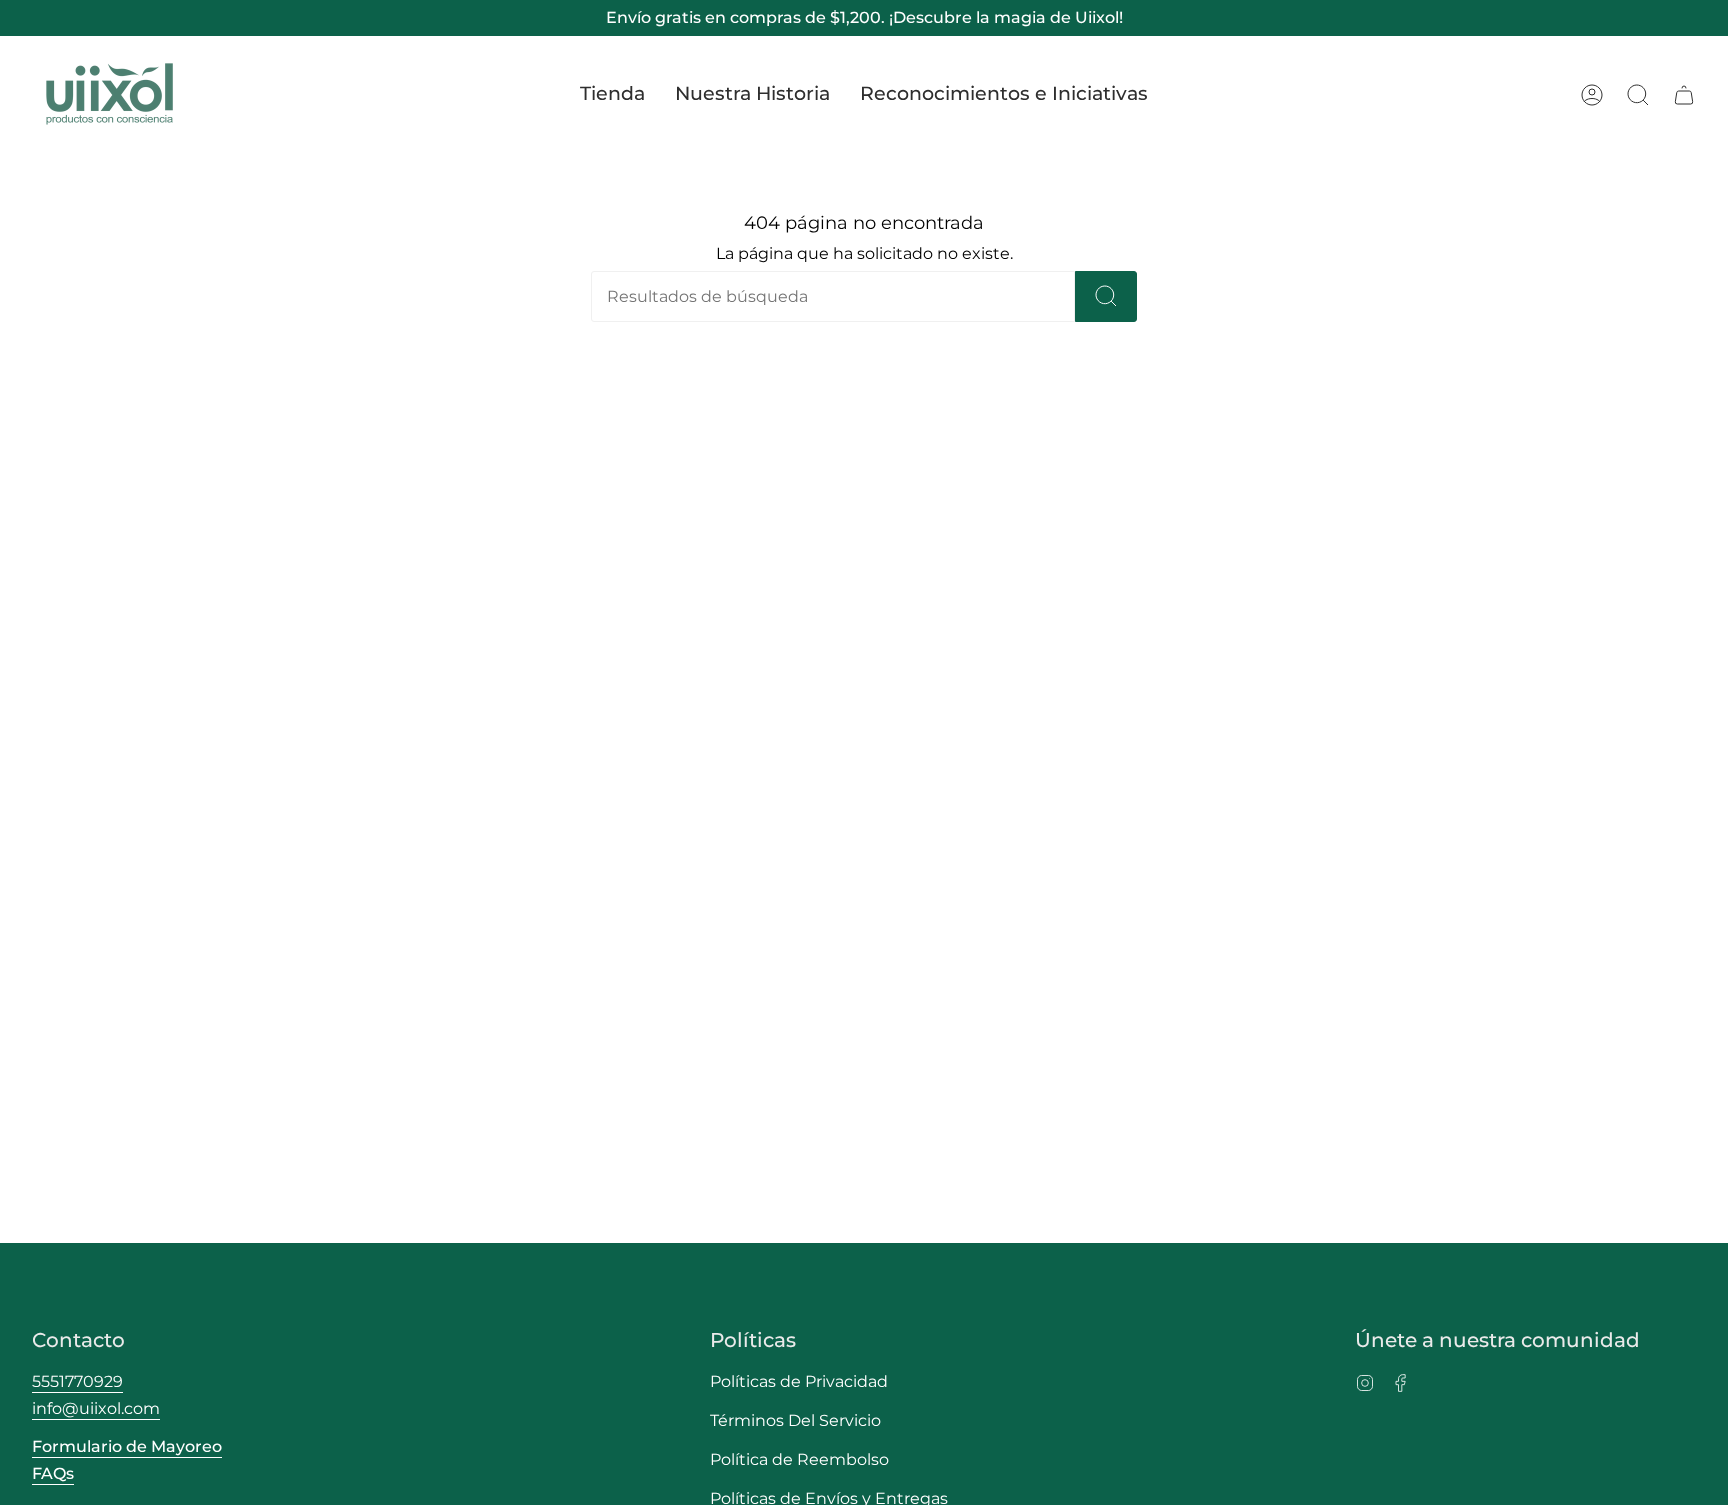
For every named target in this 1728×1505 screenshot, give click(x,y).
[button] (612, 94)
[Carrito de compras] (1684, 95)
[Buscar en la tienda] (1106, 296)
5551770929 (77, 1381)
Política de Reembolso (799, 1459)
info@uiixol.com (96, 1408)
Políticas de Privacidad (799, 1381)
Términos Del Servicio (795, 1420)
